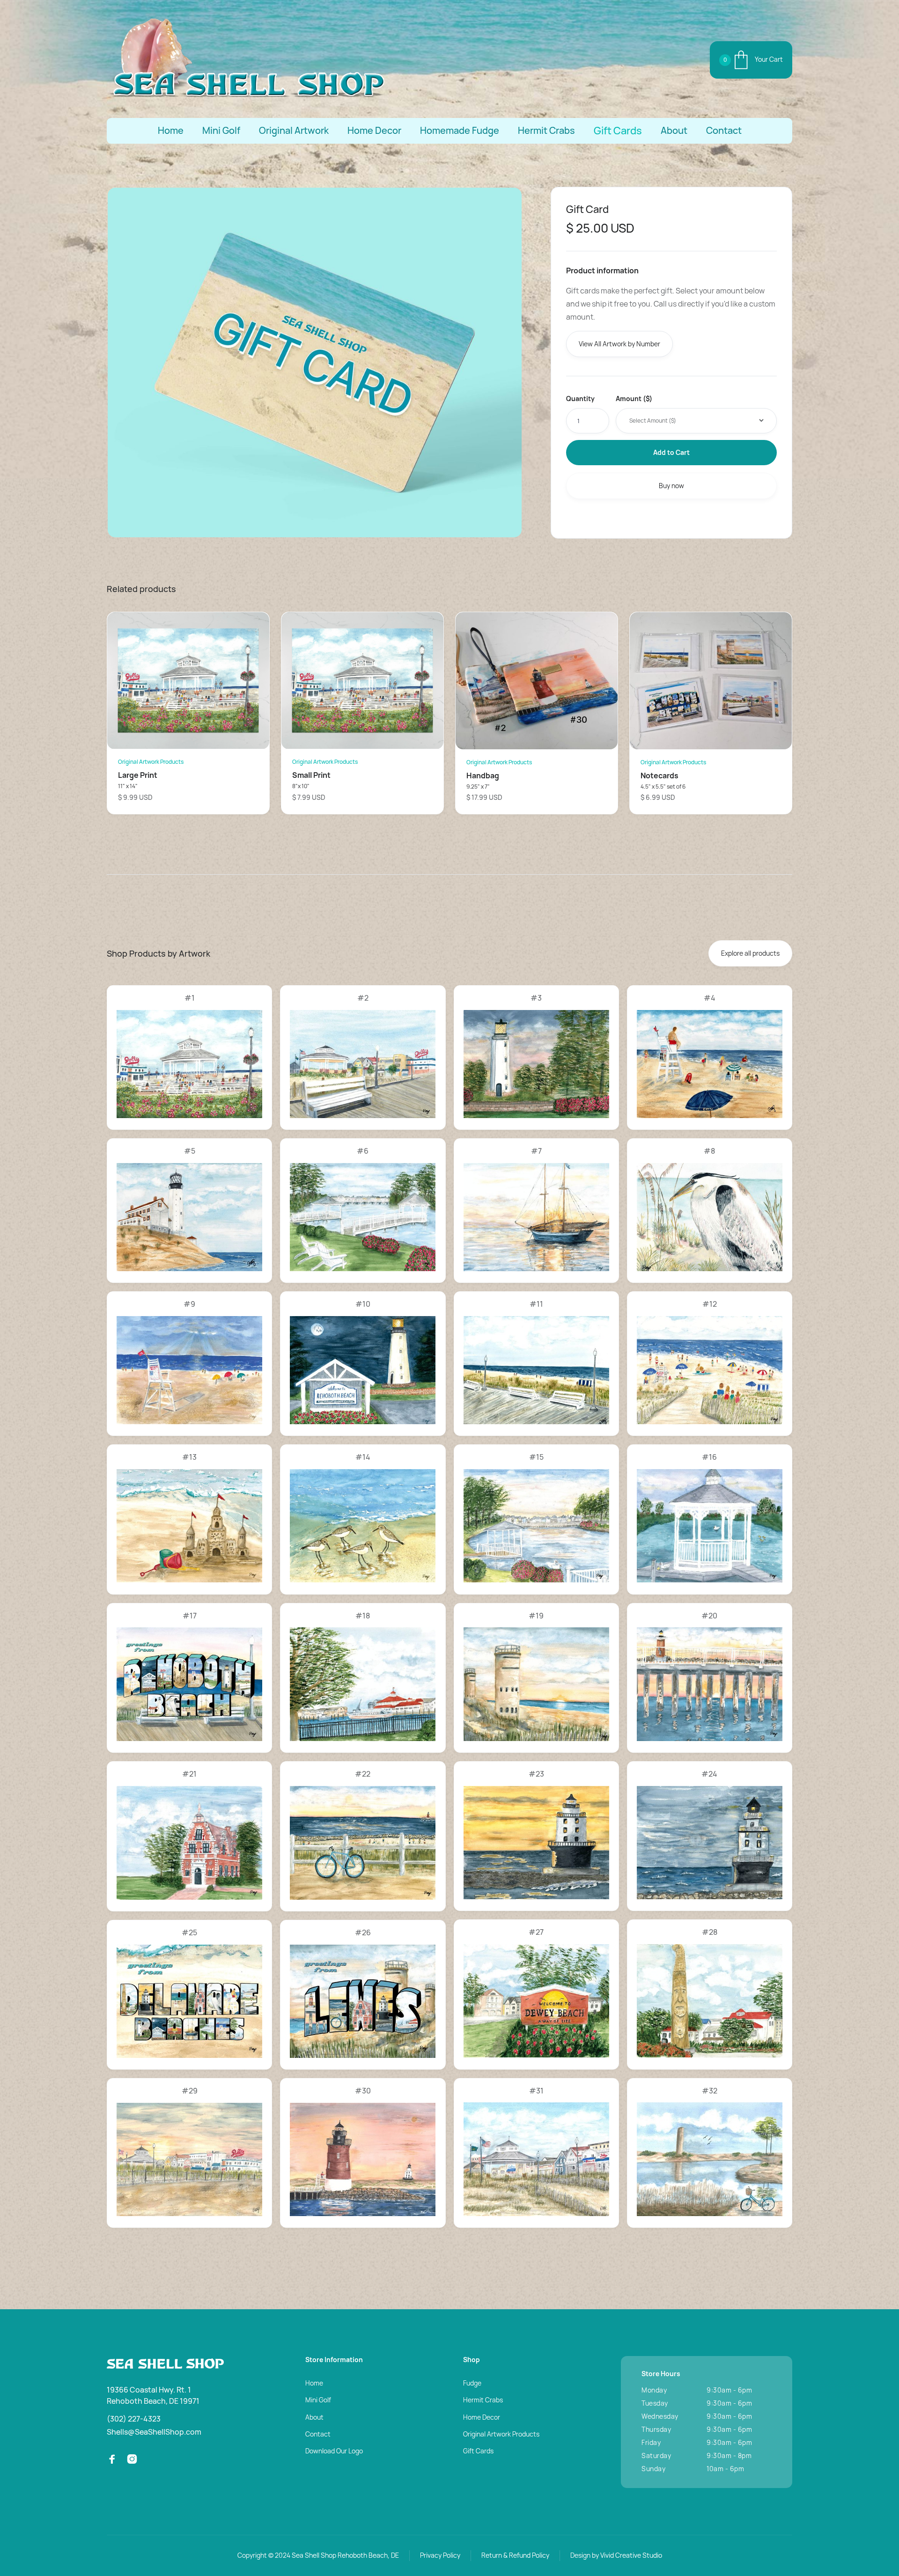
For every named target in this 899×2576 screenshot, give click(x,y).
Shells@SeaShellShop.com (154, 2432)
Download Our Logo (334, 2451)
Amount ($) (634, 399)
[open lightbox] (315, 362)
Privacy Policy (440, 2555)
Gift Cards (618, 131)
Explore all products (750, 953)
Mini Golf (221, 131)
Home (171, 131)
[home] (247, 60)
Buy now (671, 486)
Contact (724, 131)
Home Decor (374, 131)
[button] (751, 60)
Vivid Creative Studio (631, 2555)
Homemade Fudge (460, 131)
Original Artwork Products (501, 2434)
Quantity (580, 399)
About (674, 131)
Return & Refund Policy (515, 2555)
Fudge (472, 2383)
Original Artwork (294, 131)
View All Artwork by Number (619, 344)
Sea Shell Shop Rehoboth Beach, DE (345, 2555)
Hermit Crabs (546, 131)
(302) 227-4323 (134, 2419)
